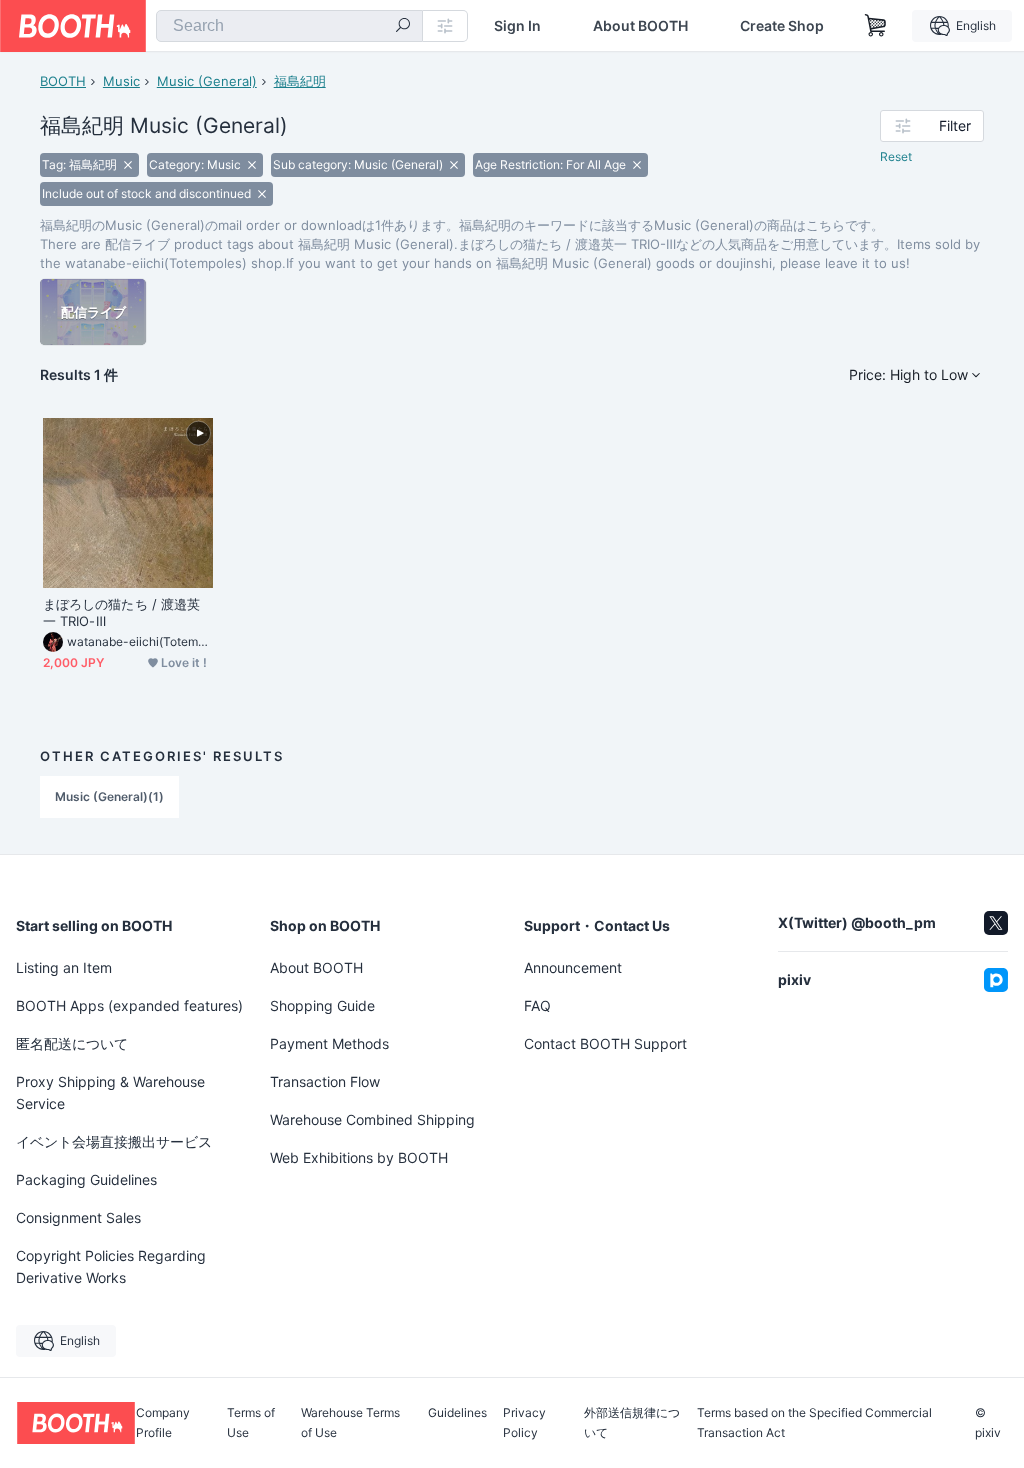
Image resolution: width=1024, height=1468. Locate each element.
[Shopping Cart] (876, 26)
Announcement (573, 967)
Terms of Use (251, 1423)
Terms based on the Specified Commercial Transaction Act (814, 1423)
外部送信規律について (632, 1423)
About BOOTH (640, 26)
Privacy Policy (524, 1423)
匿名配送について (72, 1043)
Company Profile (163, 1423)
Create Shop (782, 26)
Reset (896, 156)
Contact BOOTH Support (605, 1043)
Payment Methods (329, 1043)
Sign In (517, 26)
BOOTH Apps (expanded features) (129, 1005)
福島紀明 (300, 81)
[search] (403, 27)
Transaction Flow (325, 1081)
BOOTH (63, 81)
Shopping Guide (322, 1005)
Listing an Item (64, 967)
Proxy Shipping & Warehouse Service (110, 1092)
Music (121, 81)
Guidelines (457, 1413)
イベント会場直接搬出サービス (114, 1141)
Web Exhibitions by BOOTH (359, 1157)
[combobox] (289, 26)
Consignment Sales (78, 1217)
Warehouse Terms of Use (350, 1423)
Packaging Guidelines (86, 1179)
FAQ (537, 1005)
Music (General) (207, 81)
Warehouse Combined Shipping (372, 1119)
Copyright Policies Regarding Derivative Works (111, 1266)
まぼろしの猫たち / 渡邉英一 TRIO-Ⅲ (121, 612)
